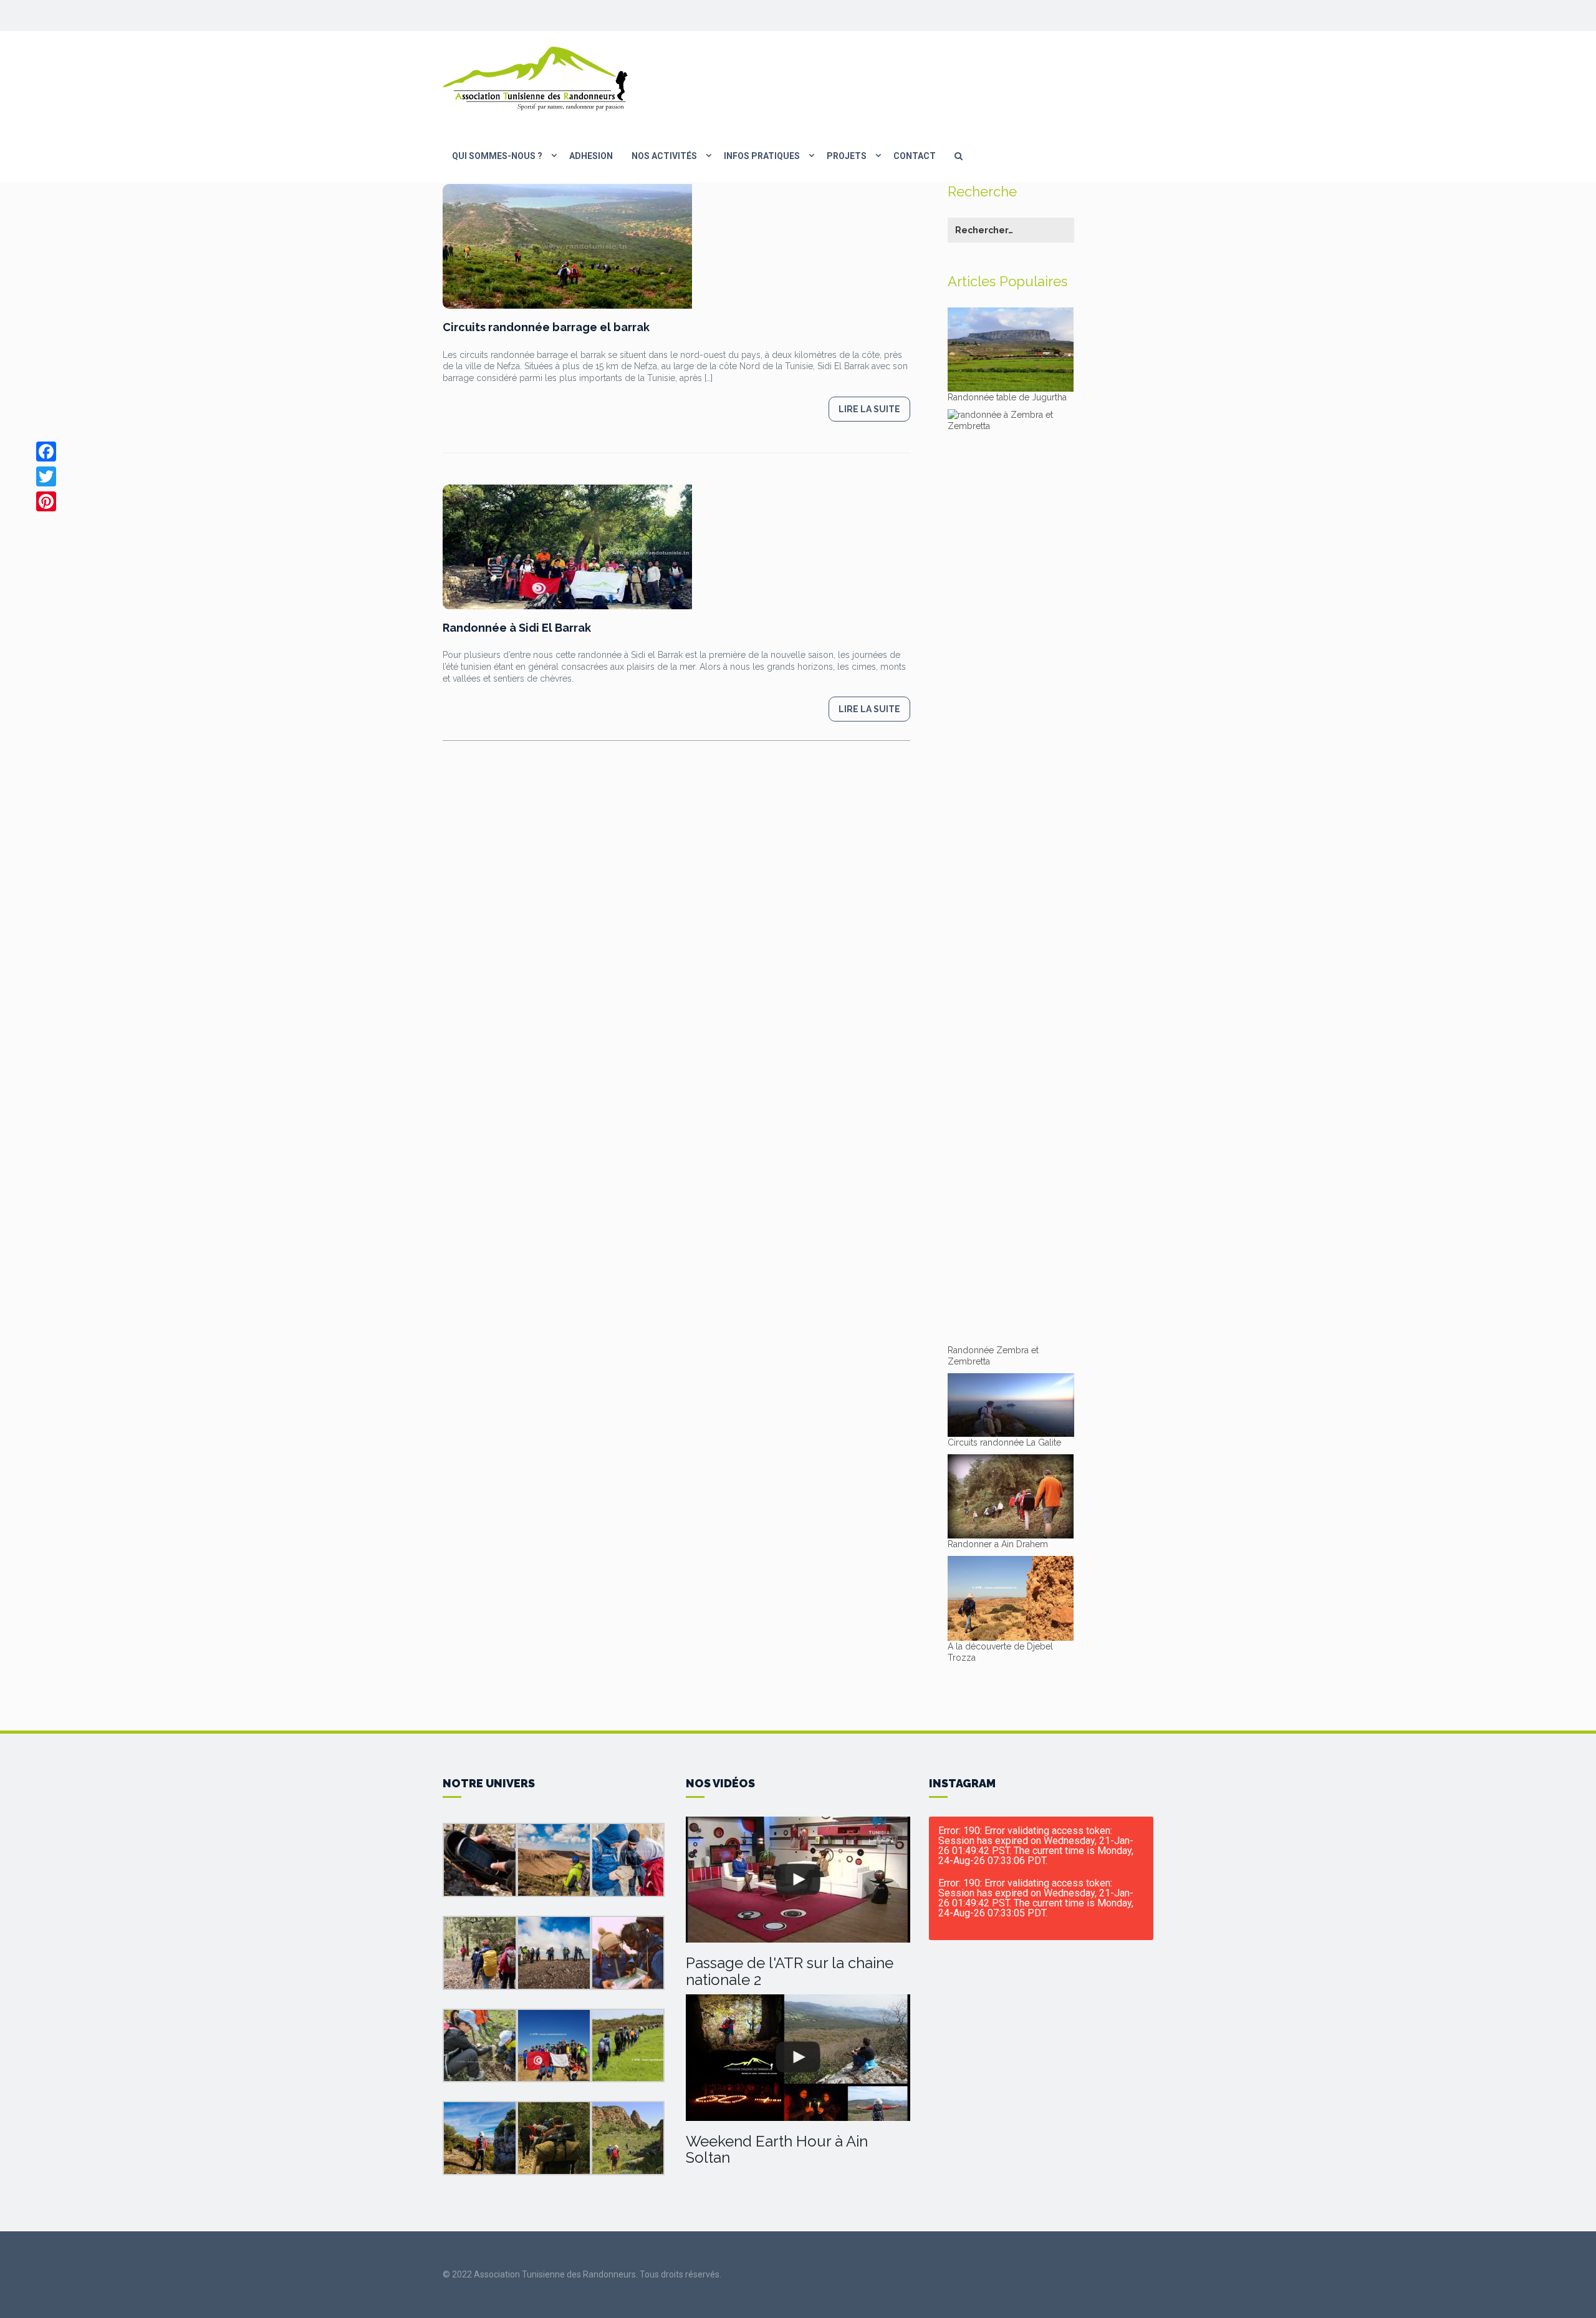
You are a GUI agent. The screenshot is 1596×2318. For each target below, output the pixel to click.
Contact (915, 156)
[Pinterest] (46, 501)
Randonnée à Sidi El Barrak (517, 628)
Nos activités (664, 156)
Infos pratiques (762, 156)
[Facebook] (46, 452)
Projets (847, 156)
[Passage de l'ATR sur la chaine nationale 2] (798, 1880)
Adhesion (591, 156)
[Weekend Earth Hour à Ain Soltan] (798, 2058)
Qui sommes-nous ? (497, 156)
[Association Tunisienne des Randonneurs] (536, 78)
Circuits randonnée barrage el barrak (546, 327)
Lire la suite (869, 409)
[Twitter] (46, 476)
